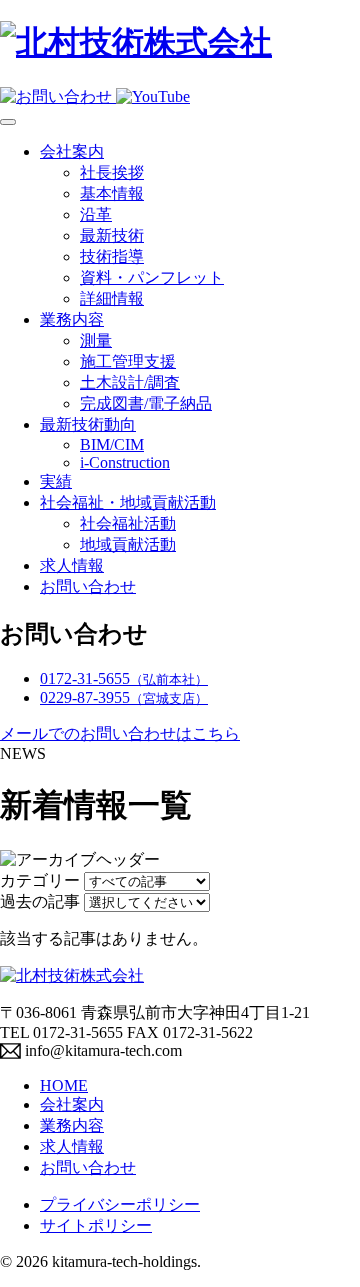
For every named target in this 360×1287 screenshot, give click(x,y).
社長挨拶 (112, 172)
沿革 (96, 214)
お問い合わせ (88, 586)
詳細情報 (112, 298)
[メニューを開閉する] (8, 122)
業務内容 (72, 319)
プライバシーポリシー (120, 1204)
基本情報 (112, 193)
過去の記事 (40, 901)
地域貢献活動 (128, 544)
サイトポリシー (96, 1225)
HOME (64, 1085)
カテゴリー (40, 880)
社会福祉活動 (128, 523)
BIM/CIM (112, 444)
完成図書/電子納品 (146, 403)
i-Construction (125, 462)
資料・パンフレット (152, 277)
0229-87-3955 (124, 697)
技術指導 (112, 256)
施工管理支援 (128, 361)
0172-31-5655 (124, 678)
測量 (96, 340)
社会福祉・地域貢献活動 (128, 502)
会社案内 (72, 151)
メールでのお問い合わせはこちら (120, 733)
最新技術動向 (88, 424)
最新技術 (112, 235)
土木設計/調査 (130, 382)
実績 (56, 481)
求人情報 (72, 565)
